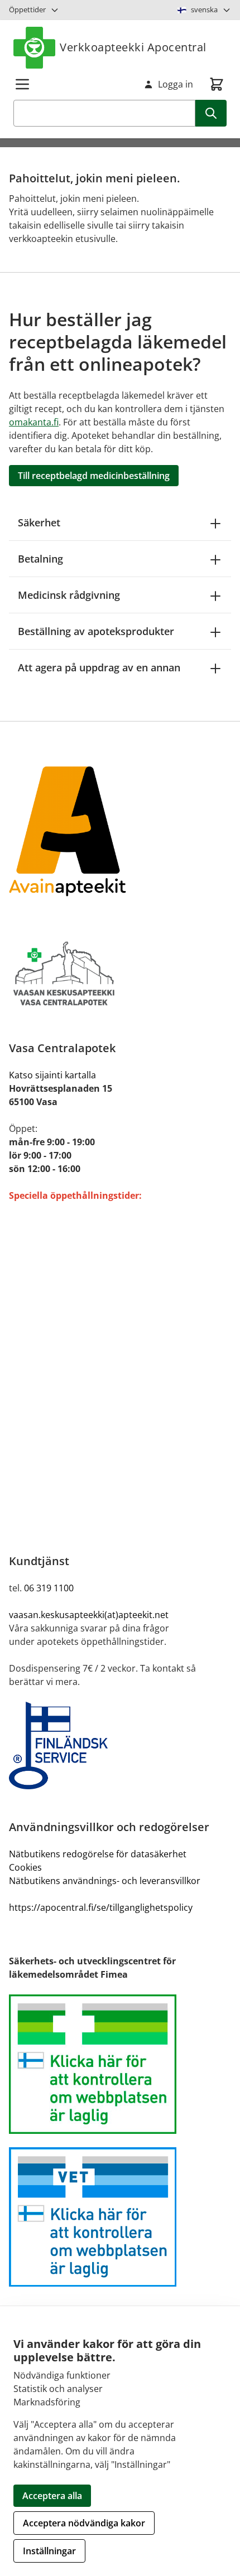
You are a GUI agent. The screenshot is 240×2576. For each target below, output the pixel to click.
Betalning (40, 559)
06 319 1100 (49, 1588)
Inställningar (49, 2551)
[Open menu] (22, 84)
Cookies (25, 1867)
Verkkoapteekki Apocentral (133, 47)
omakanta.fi (34, 422)
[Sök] (211, 113)
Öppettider (27, 9)
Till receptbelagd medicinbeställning (94, 476)
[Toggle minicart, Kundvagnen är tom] (217, 84)
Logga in (176, 84)
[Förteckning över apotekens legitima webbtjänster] (120, 2064)
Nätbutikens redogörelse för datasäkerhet (98, 1854)
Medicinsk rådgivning (69, 595)
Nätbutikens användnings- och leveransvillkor (105, 1881)
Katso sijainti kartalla (52, 1075)
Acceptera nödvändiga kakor (84, 2523)
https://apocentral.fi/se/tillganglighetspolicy (101, 1907)
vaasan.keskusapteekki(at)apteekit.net (89, 1615)
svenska (204, 9)
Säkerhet (39, 522)
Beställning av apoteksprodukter (96, 631)
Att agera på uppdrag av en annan (99, 667)
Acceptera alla (52, 2496)
